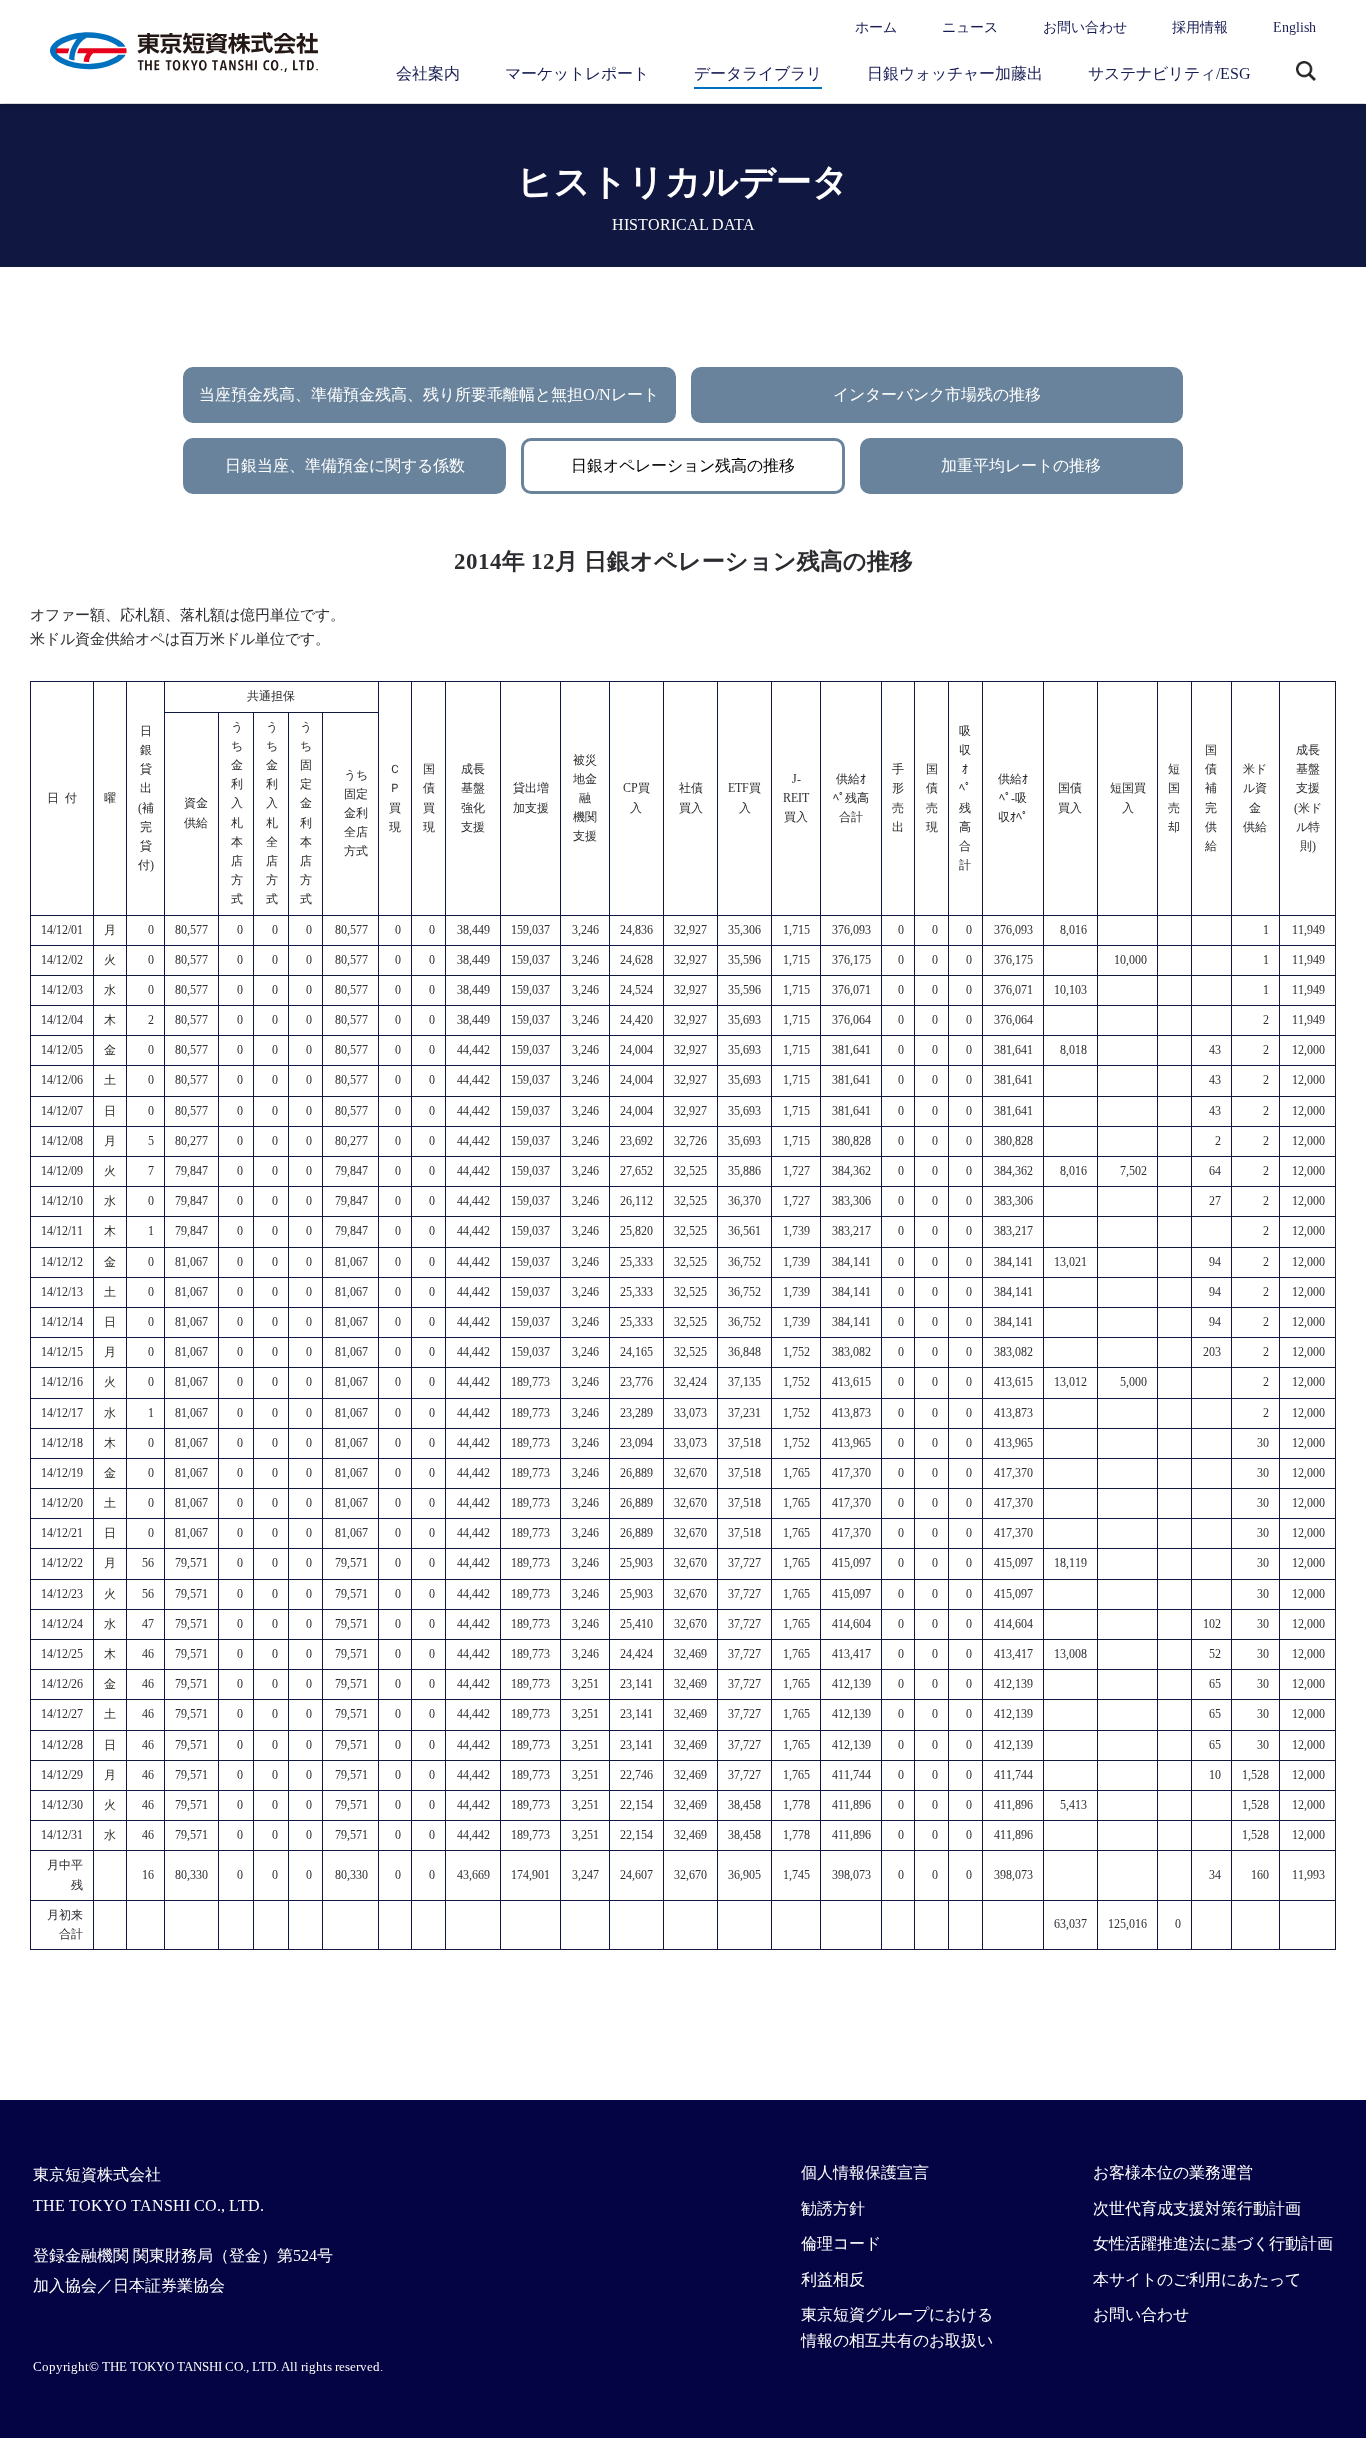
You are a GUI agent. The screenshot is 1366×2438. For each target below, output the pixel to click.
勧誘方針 (833, 2208)
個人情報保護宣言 (865, 2172)
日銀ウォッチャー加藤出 (955, 73)
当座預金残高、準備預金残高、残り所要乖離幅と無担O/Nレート (429, 394)
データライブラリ (758, 73)
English (1294, 27)
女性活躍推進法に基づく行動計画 (1213, 2243)
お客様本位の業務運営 (1173, 2172)
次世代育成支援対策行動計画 (1197, 2208)
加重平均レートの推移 (1021, 465)
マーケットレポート (577, 73)
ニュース (970, 27)
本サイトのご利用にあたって (1197, 2279)
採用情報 (1200, 27)
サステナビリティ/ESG (1169, 73)
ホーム (876, 27)
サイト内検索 (1306, 73)
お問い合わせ (1085, 27)
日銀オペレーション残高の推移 (683, 465)
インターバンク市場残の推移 (937, 394)
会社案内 (428, 73)
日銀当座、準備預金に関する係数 (345, 465)
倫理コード (841, 2243)
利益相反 (833, 2279)
